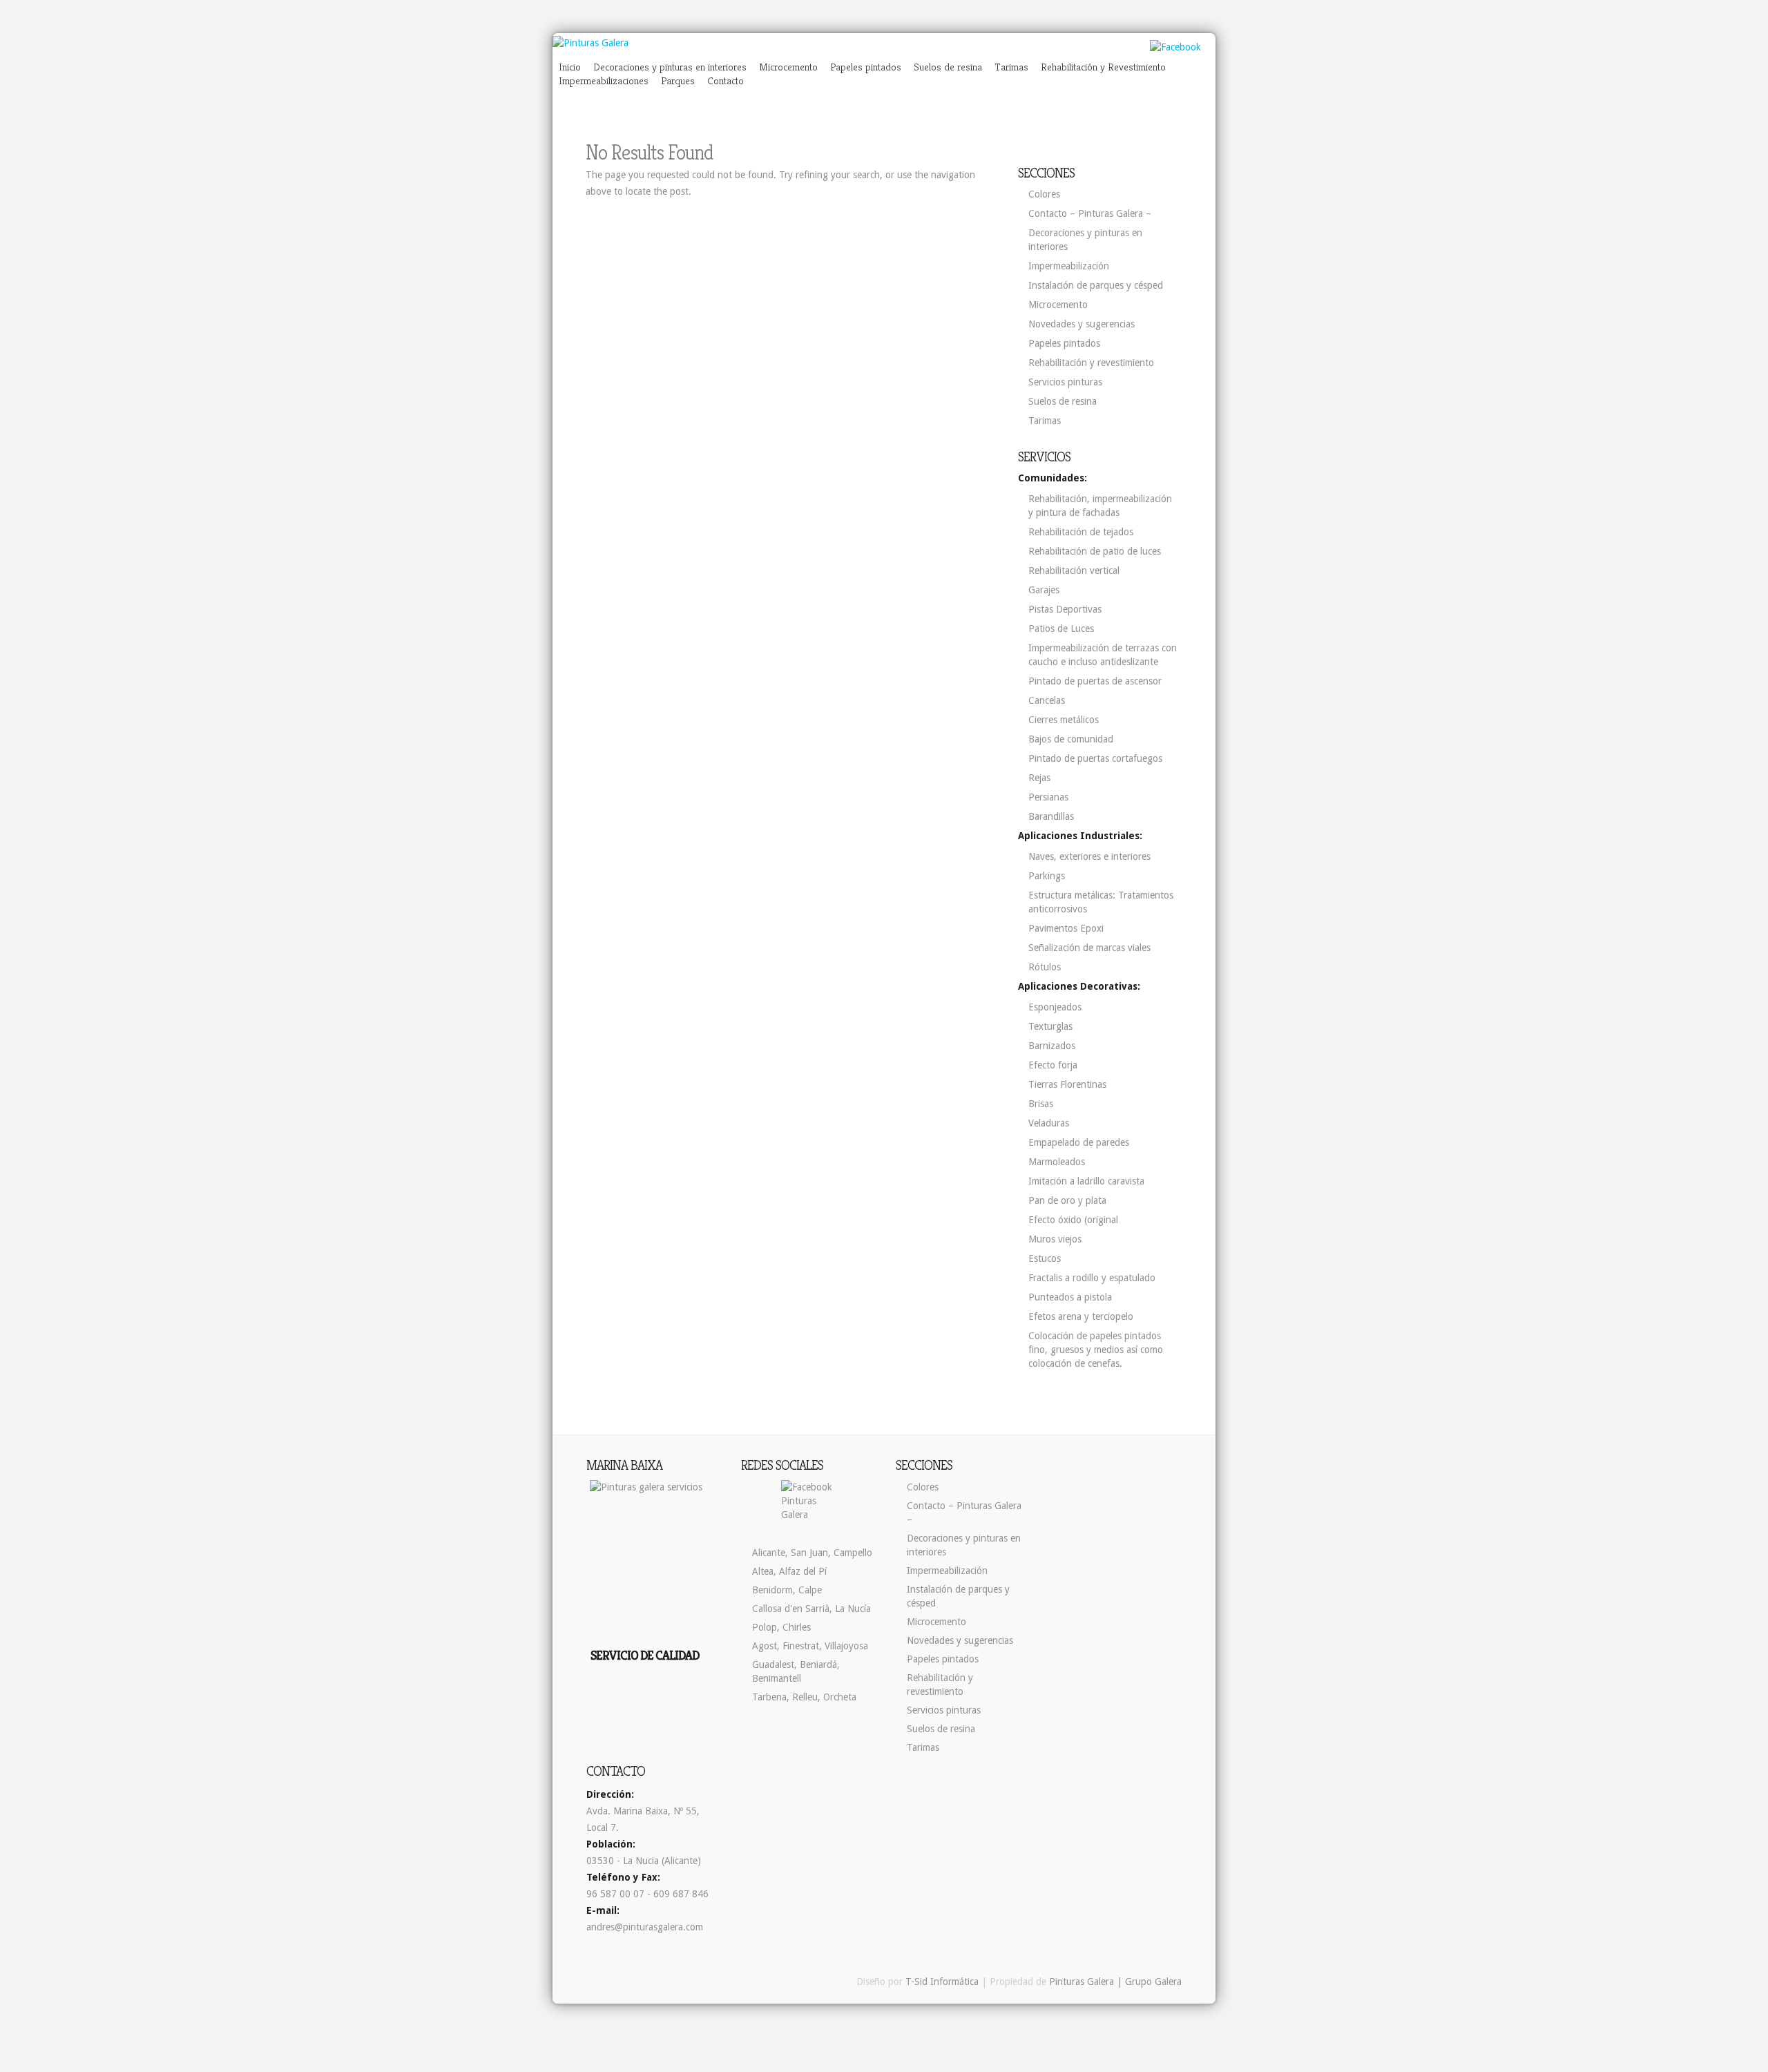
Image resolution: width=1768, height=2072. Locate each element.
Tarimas (1011, 67)
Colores (1044, 194)
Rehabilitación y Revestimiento (1103, 67)
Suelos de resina (948, 67)
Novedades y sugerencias (1082, 324)
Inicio (570, 67)
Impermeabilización (1069, 266)
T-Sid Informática (942, 1982)
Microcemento (788, 67)
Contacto (726, 80)
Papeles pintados (866, 67)
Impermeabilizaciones (604, 80)
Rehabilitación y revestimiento (1091, 363)
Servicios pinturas (1065, 382)
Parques (678, 80)
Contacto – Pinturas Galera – (1090, 213)
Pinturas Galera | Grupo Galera (1115, 1982)
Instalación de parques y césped (1096, 285)
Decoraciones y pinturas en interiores (670, 67)
